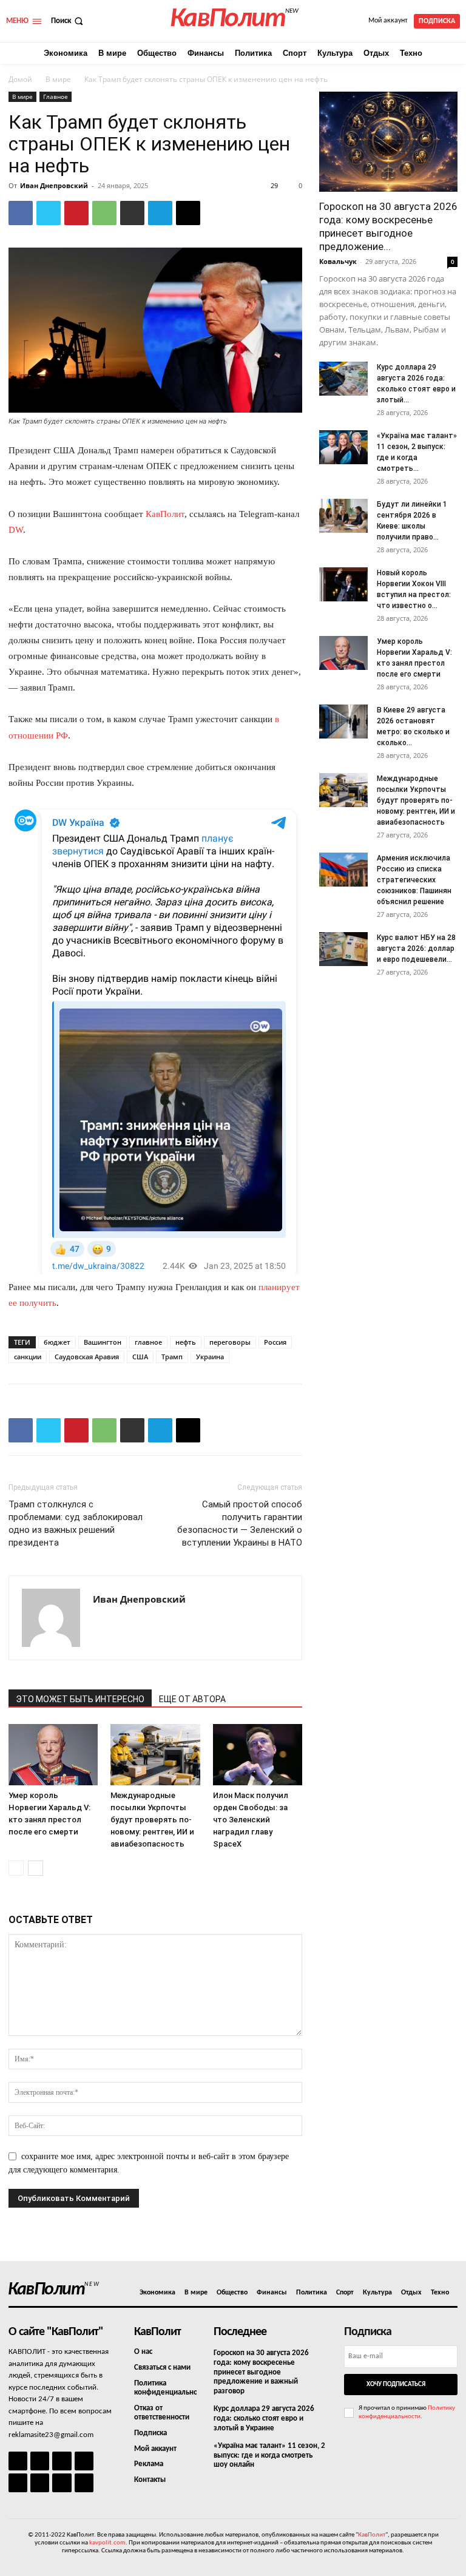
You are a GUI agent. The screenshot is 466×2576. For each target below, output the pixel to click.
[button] (68, 21)
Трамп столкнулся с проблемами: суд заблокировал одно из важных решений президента (76, 1523)
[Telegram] (160, 213)
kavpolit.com (107, 2543)
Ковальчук (338, 261)
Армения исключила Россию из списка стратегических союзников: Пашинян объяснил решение (414, 880)
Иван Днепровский (54, 185)
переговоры (230, 1342)
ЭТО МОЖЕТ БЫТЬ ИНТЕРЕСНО (80, 1699)
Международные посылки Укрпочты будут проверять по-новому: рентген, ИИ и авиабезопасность (152, 1820)
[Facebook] (21, 213)
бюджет (57, 1342)
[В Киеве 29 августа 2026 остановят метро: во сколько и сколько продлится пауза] (343, 722)
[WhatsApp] (104, 213)
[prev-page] (16, 1868)
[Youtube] (84, 2483)
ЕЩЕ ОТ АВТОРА (192, 1699)
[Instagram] (40, 2461)
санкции (28, 1357)
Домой (20, 79)
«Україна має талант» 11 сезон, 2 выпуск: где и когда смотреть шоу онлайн (269, 2455)
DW (16, 530)
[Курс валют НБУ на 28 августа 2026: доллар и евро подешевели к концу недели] (343, 949)
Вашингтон (103, 1342)
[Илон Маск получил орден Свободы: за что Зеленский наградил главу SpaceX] (258, 1755)
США (140, 1357)
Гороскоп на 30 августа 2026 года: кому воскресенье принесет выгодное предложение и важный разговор (261, 2372)
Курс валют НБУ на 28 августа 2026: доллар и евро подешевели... (416, 948)
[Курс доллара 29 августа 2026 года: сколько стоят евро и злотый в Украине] (343, 379)
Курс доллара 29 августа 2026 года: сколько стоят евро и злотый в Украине (264, 2418)
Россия (275, 1342)
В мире (58, 79)
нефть (186, 1342)
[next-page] (35, 1868)
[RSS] (84, 2461)
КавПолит (165, 514)
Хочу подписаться (396, 2385)
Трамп (172, 1357)
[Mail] (62, 2461)
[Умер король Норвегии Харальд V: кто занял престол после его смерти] (53, 1755)
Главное (56, 96)
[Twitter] (49, 213)
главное (148, 1342)
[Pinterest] (76, 213)
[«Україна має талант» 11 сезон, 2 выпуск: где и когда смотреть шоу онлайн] (343, 447)
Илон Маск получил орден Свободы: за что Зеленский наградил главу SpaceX (251, 1820)
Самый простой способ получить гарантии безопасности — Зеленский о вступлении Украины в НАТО (240, 1523)
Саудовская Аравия (87, 1357)
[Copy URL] (188, 213)
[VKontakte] (62, 2483)
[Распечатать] (132, 213)
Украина (210, 1357)
